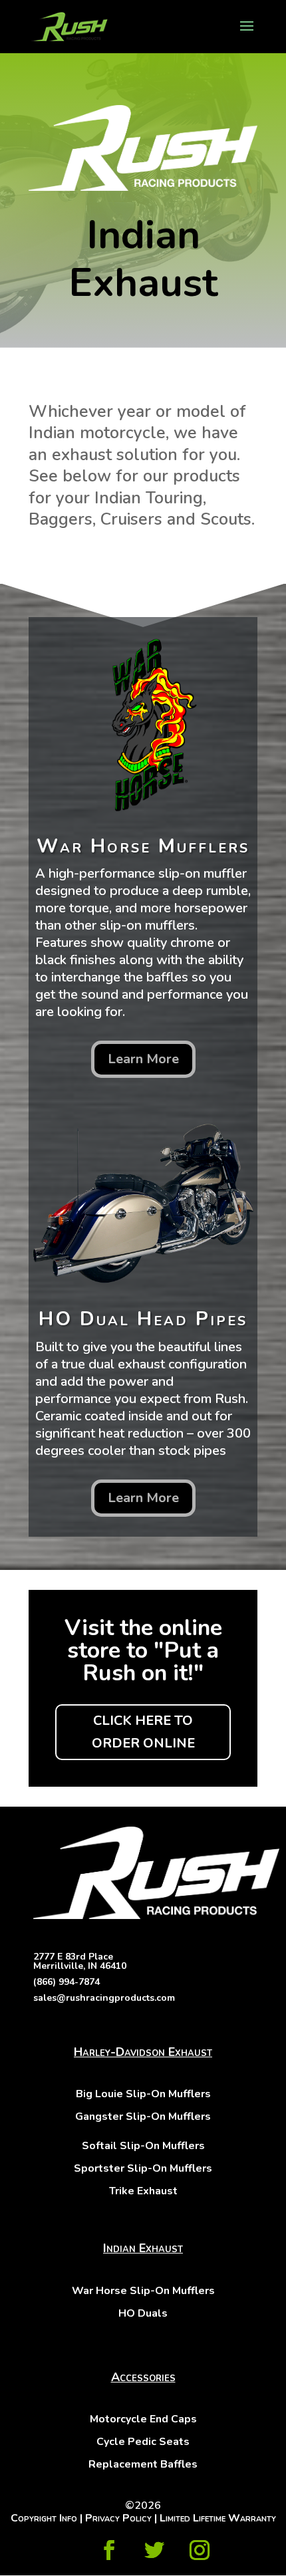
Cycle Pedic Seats (143, 2442)
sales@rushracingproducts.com (104, 1998)
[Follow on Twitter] (154, 2550)
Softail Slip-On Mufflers (143, 2146)
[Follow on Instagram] (200, 2550)
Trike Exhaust (143, 2191)
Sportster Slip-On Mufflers (143, 2168)
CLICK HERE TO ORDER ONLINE (143, 1732)
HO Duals (143, 2313)
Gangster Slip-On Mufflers (143, 2117)
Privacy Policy (118, 2518)
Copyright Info (44, 2518)
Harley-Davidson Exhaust (143, 2052)
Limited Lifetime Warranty (218, 2518)
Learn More (143, 1059)
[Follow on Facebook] (109, 2550)
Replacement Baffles (143, 2464)
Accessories (143, 2377)
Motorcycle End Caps (143, 2419)
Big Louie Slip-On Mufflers (143, 2094)
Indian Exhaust (143, 2248)
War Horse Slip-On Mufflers (143, 2291)
